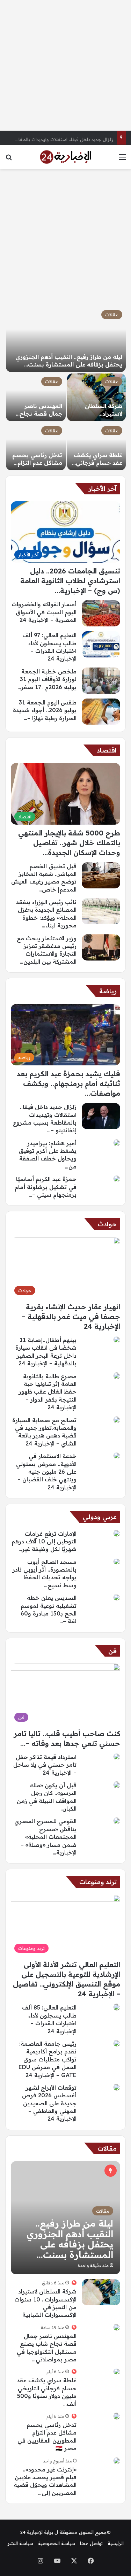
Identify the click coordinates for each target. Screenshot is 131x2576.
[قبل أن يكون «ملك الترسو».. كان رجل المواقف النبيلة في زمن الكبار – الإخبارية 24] (117, 1785)
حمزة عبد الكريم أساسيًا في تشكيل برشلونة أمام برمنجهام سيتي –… (46, 1187)
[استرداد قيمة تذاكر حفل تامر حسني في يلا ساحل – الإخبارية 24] (117, 1757)
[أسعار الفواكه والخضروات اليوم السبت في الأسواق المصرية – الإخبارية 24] (101, 613)
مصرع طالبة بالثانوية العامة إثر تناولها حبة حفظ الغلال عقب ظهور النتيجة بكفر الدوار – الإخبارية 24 (48, 1392)
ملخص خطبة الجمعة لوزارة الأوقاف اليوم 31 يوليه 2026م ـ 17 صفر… (47, 679)
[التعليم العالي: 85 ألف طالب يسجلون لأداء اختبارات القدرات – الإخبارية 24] (117, 2007)
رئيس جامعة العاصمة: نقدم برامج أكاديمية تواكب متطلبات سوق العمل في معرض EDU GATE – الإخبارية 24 (48, 2059)
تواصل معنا (91, 2543)
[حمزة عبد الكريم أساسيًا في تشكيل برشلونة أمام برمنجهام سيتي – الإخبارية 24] (117, 1179)
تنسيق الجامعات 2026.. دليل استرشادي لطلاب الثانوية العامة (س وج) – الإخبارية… (70, 581)
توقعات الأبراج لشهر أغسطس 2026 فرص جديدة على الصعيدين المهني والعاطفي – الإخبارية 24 (49, 2103)
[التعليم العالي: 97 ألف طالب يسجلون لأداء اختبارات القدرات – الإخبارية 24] (101, 644)
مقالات (112, 315)
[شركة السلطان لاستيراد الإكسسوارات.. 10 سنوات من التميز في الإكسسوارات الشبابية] (97, 397)
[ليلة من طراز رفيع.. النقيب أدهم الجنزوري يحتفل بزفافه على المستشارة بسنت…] (66, 339)
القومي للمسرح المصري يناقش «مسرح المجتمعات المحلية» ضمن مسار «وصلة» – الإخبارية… (45, 1837)
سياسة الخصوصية (57, 2543)
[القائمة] (122, 159)
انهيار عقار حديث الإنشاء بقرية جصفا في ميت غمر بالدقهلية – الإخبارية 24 (71, 1316)
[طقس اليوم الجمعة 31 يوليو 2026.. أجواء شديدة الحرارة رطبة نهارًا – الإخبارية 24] (101, 712)
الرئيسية (116, 2543)
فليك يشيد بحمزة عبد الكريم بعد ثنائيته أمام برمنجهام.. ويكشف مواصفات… (68, 1083)
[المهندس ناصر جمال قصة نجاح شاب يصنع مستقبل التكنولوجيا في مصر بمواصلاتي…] (36, 397)
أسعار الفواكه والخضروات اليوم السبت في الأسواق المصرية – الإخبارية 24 (44, 612)
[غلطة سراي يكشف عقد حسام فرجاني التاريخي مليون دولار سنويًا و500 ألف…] (97, 446)
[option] (65, 388)
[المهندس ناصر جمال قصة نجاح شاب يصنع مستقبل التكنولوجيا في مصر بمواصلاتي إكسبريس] (117, 2327)
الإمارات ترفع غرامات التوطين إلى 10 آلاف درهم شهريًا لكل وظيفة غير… (44, 1541)
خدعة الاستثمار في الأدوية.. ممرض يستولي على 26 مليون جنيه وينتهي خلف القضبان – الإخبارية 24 (46, 1472)
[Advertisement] (65, 65)
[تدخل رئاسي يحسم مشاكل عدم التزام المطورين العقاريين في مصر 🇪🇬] (36, 446)
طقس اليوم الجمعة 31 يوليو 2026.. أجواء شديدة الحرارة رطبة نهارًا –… (45, 710)
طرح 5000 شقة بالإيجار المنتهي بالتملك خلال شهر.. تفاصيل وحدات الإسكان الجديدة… (69, 843)
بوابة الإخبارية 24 (37, 2532)
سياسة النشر (20, 2543)
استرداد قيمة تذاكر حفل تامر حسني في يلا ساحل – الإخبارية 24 (45, 1765)
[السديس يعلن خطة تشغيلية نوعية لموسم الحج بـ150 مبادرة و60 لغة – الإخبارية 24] (117, 1597)
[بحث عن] (9, 159)
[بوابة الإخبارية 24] (66, 157)
